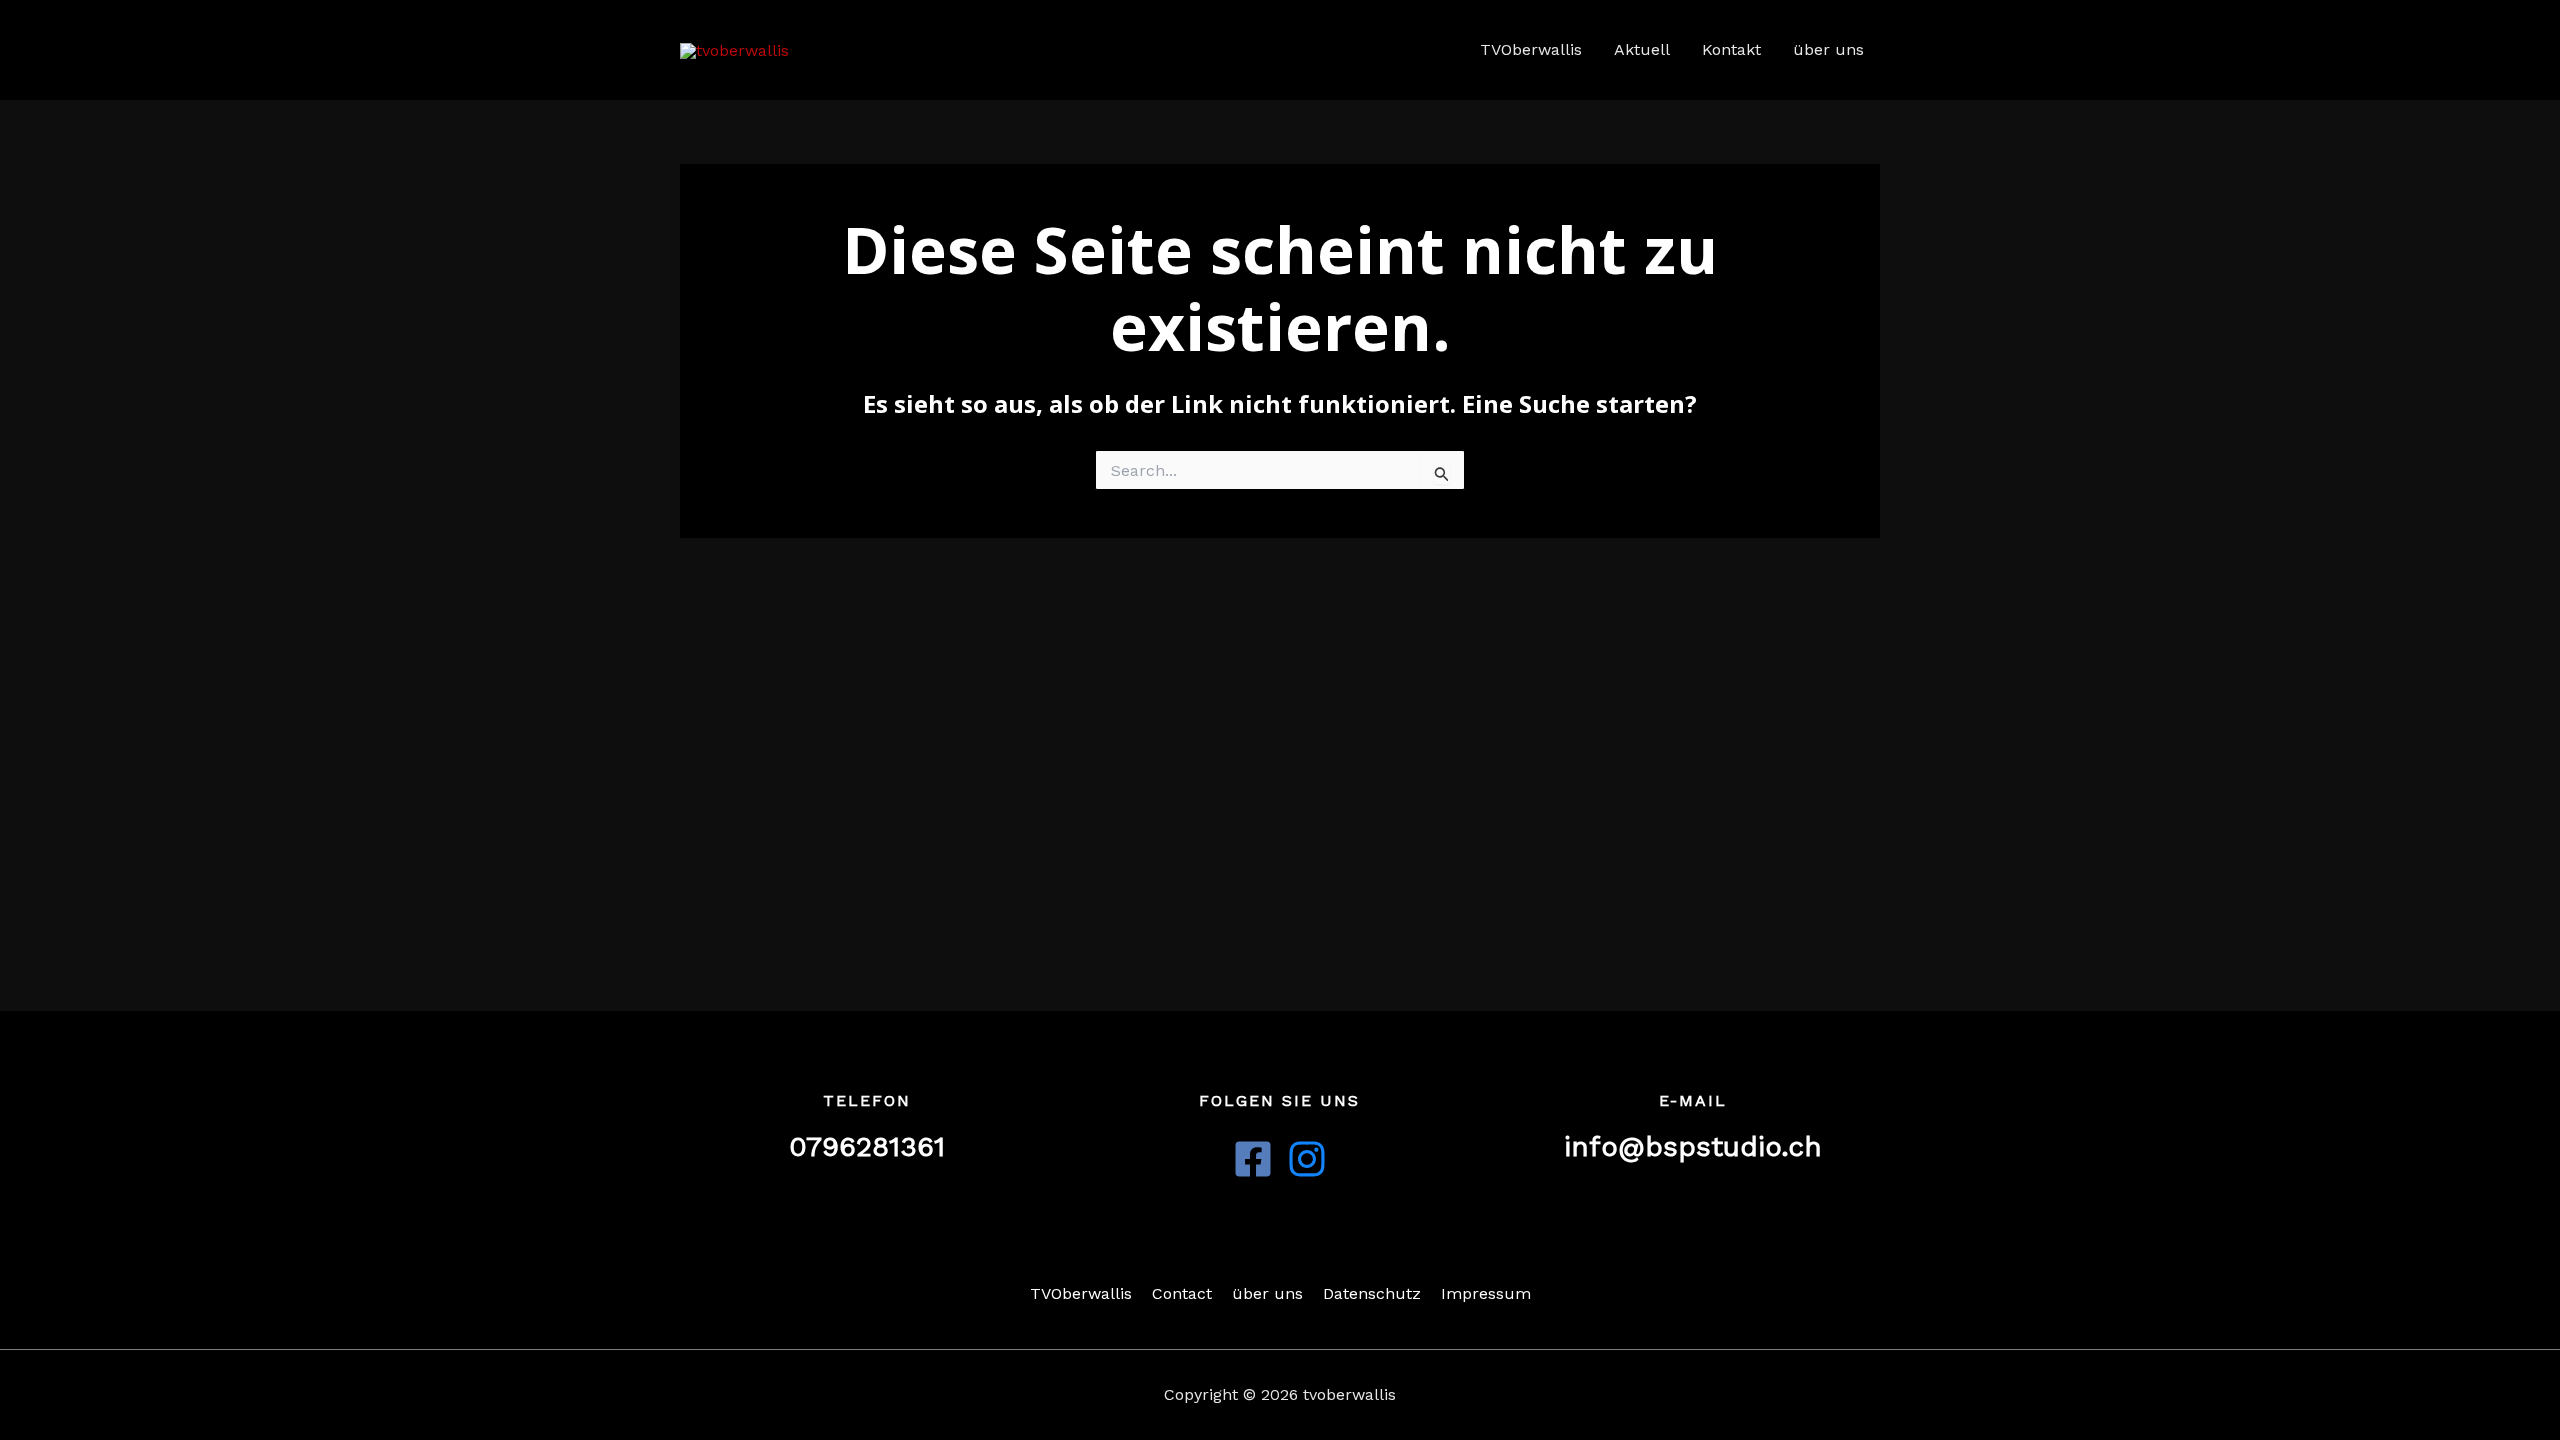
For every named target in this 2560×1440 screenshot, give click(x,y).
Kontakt (1731, 49)
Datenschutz (1372, 1293)
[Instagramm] (1307, 1159)
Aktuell (1642, 49)
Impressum (1486, 1293)
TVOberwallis (1531, 49)
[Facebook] (1253, 1159)
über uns (1828, 49)
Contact (1182, 1293)
